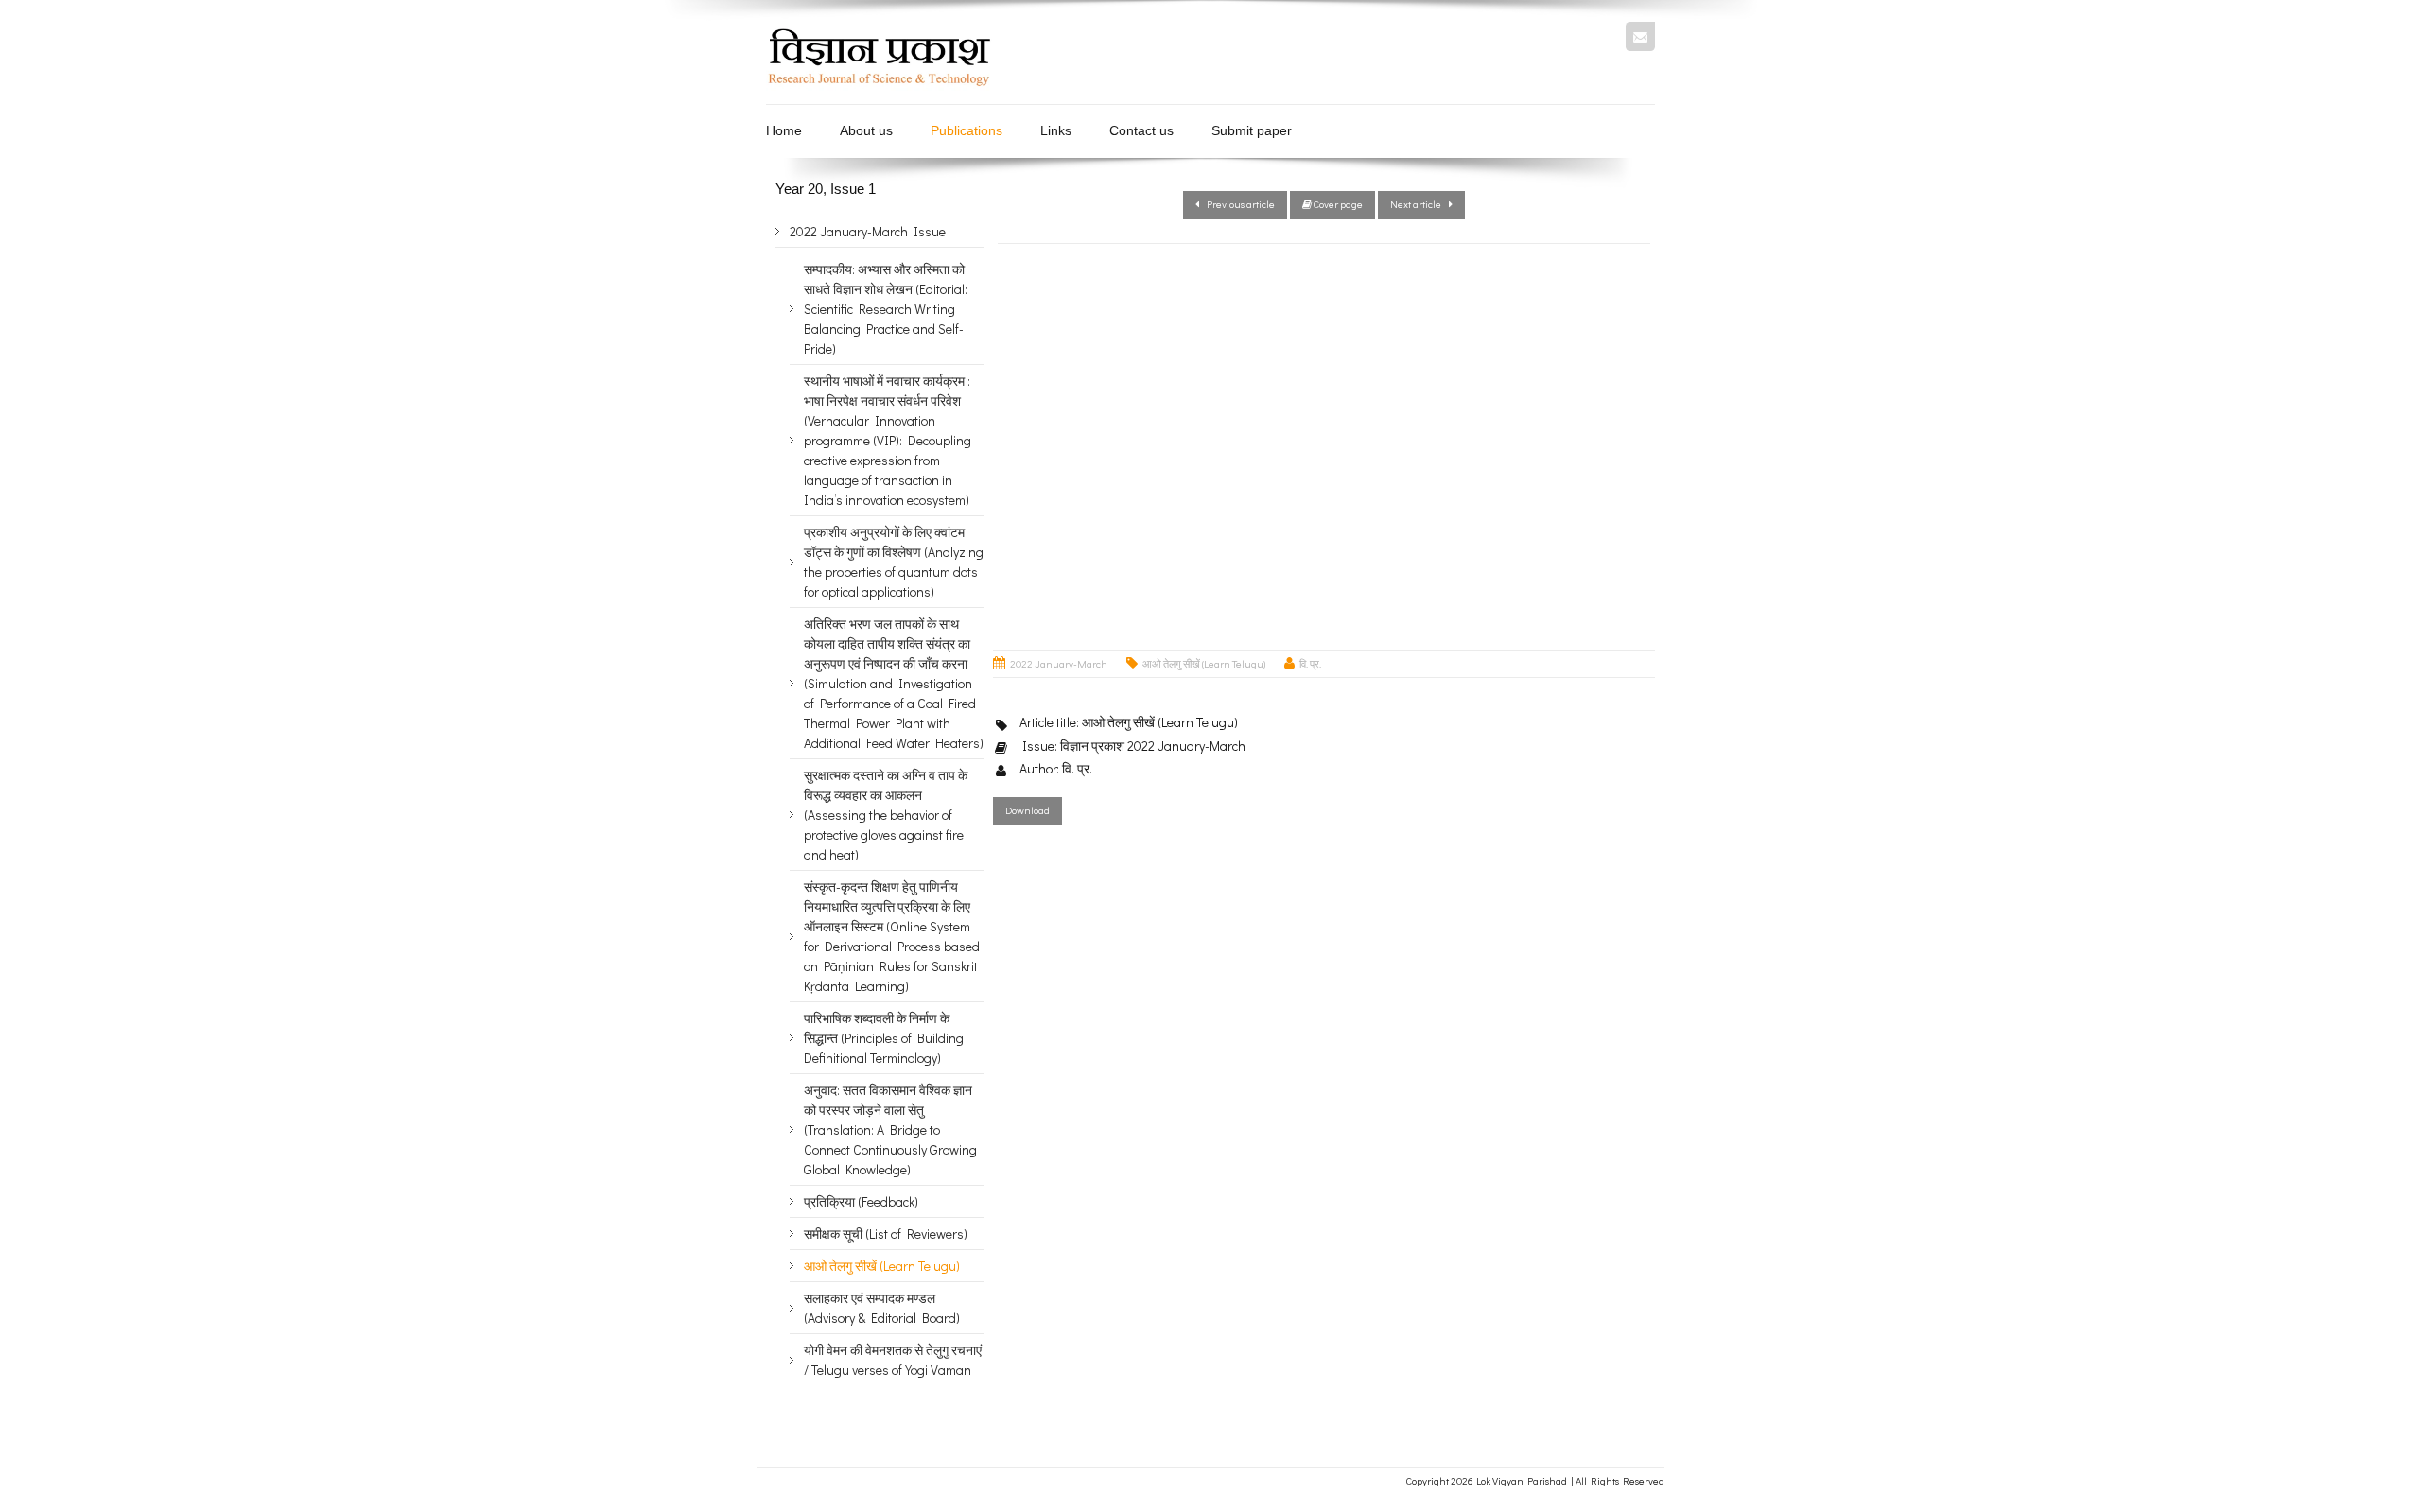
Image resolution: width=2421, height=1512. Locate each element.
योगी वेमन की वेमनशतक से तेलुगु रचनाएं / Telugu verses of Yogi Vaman (893, 1360)
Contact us (1141, 130)
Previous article (1237, 204)
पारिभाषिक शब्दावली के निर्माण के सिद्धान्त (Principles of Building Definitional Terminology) (884, 1038)
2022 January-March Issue (868, 231)
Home (784, 130)
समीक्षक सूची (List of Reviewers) (886, 1234)
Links (1056, 130)
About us (866, 130)
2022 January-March (1059, 663)
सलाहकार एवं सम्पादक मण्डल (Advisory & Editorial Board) (882, 1308)
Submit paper (1252, 130)
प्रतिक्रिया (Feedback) (861, 1201)
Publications (967, 130)
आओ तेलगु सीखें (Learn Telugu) (1204, 663)
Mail (1640, 36)
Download (1028, 810)
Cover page (1337, 204)
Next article (1420, 204)
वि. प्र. (1310, 663)
